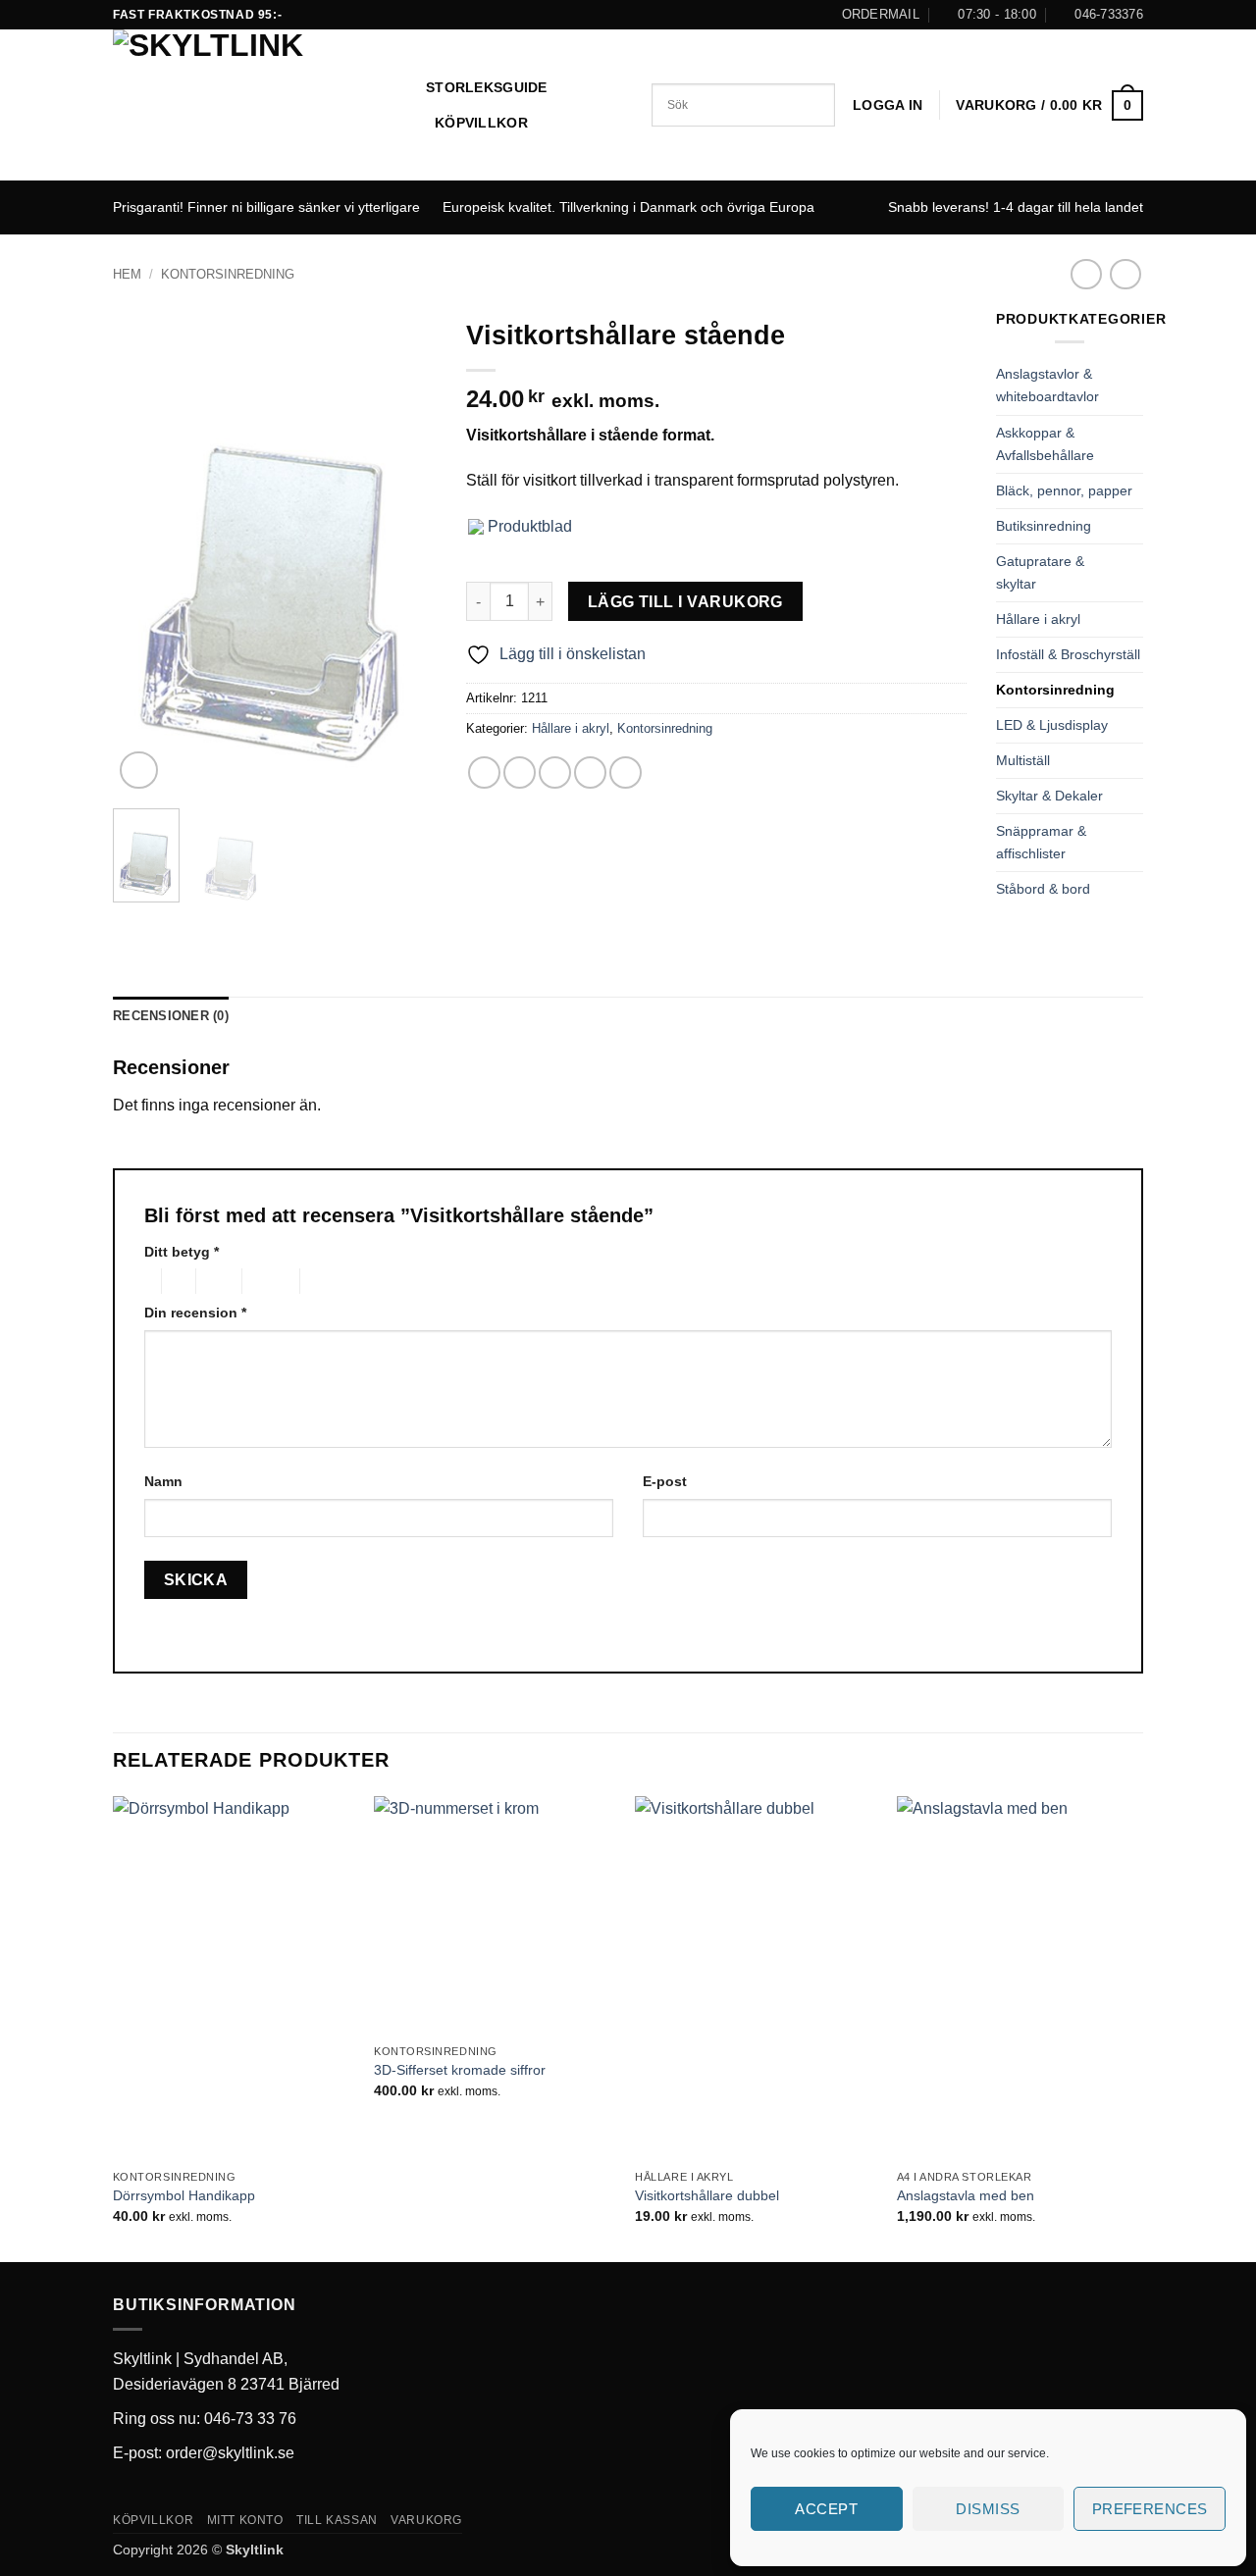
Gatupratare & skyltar (1040, 572)
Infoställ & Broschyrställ (1068, 654)
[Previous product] (1125, 274)
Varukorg (426, 2520)
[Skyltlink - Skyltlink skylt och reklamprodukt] (255, 105)
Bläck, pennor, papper (1064, 490)
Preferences (1150, 2509)
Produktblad (528, 526)
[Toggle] (1131, 386)
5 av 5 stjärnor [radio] (332, 1281)
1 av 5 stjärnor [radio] (148, 1281)
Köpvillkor (481, 123)
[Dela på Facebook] (484, 773)
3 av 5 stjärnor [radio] (216, 1281)
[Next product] (1086, 274)
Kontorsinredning (228, 274)
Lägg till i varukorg (685, 602)
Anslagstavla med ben (966, 2195)
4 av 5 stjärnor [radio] (268, 1281)
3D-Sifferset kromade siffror (460, 2070)
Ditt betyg (182, 1252)
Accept (826, 2509)
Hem (127, 274)
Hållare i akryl (571, 728)
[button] (888, 105)
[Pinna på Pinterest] (590, 773)
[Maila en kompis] (555, 773)
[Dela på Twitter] (520, 773)
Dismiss (988, 2509)
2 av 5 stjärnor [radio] (176, 1281)
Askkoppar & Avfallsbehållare (1045, 444)
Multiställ (1023, 760)
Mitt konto (245, 2520)
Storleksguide (487, 87)
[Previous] (144, 551)
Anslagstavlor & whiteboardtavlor (1047, 385)
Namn (163, 1481)
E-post (665, 1481)
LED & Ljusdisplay (1052, 725)
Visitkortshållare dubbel (707, 2195)
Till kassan (337, 2520)
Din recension (195, 1313)
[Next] (405, 551)
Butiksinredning (1044, 526)
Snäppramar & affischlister (1041, 842)
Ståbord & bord (1043, 889)
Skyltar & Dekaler (1049, 796)
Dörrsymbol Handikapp (184, 2195)
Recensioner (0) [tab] (171, 1016)
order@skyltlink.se (230, 2453)
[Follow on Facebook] (628, 15)
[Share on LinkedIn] (626, 773)
